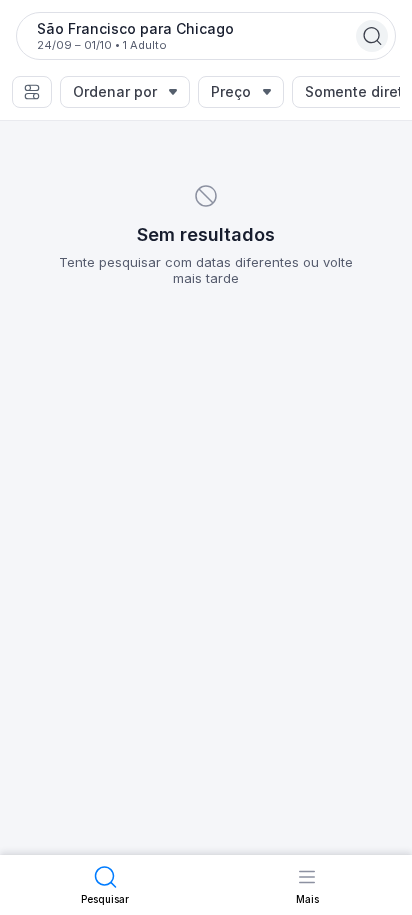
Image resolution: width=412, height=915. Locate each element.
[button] (32, 92)
